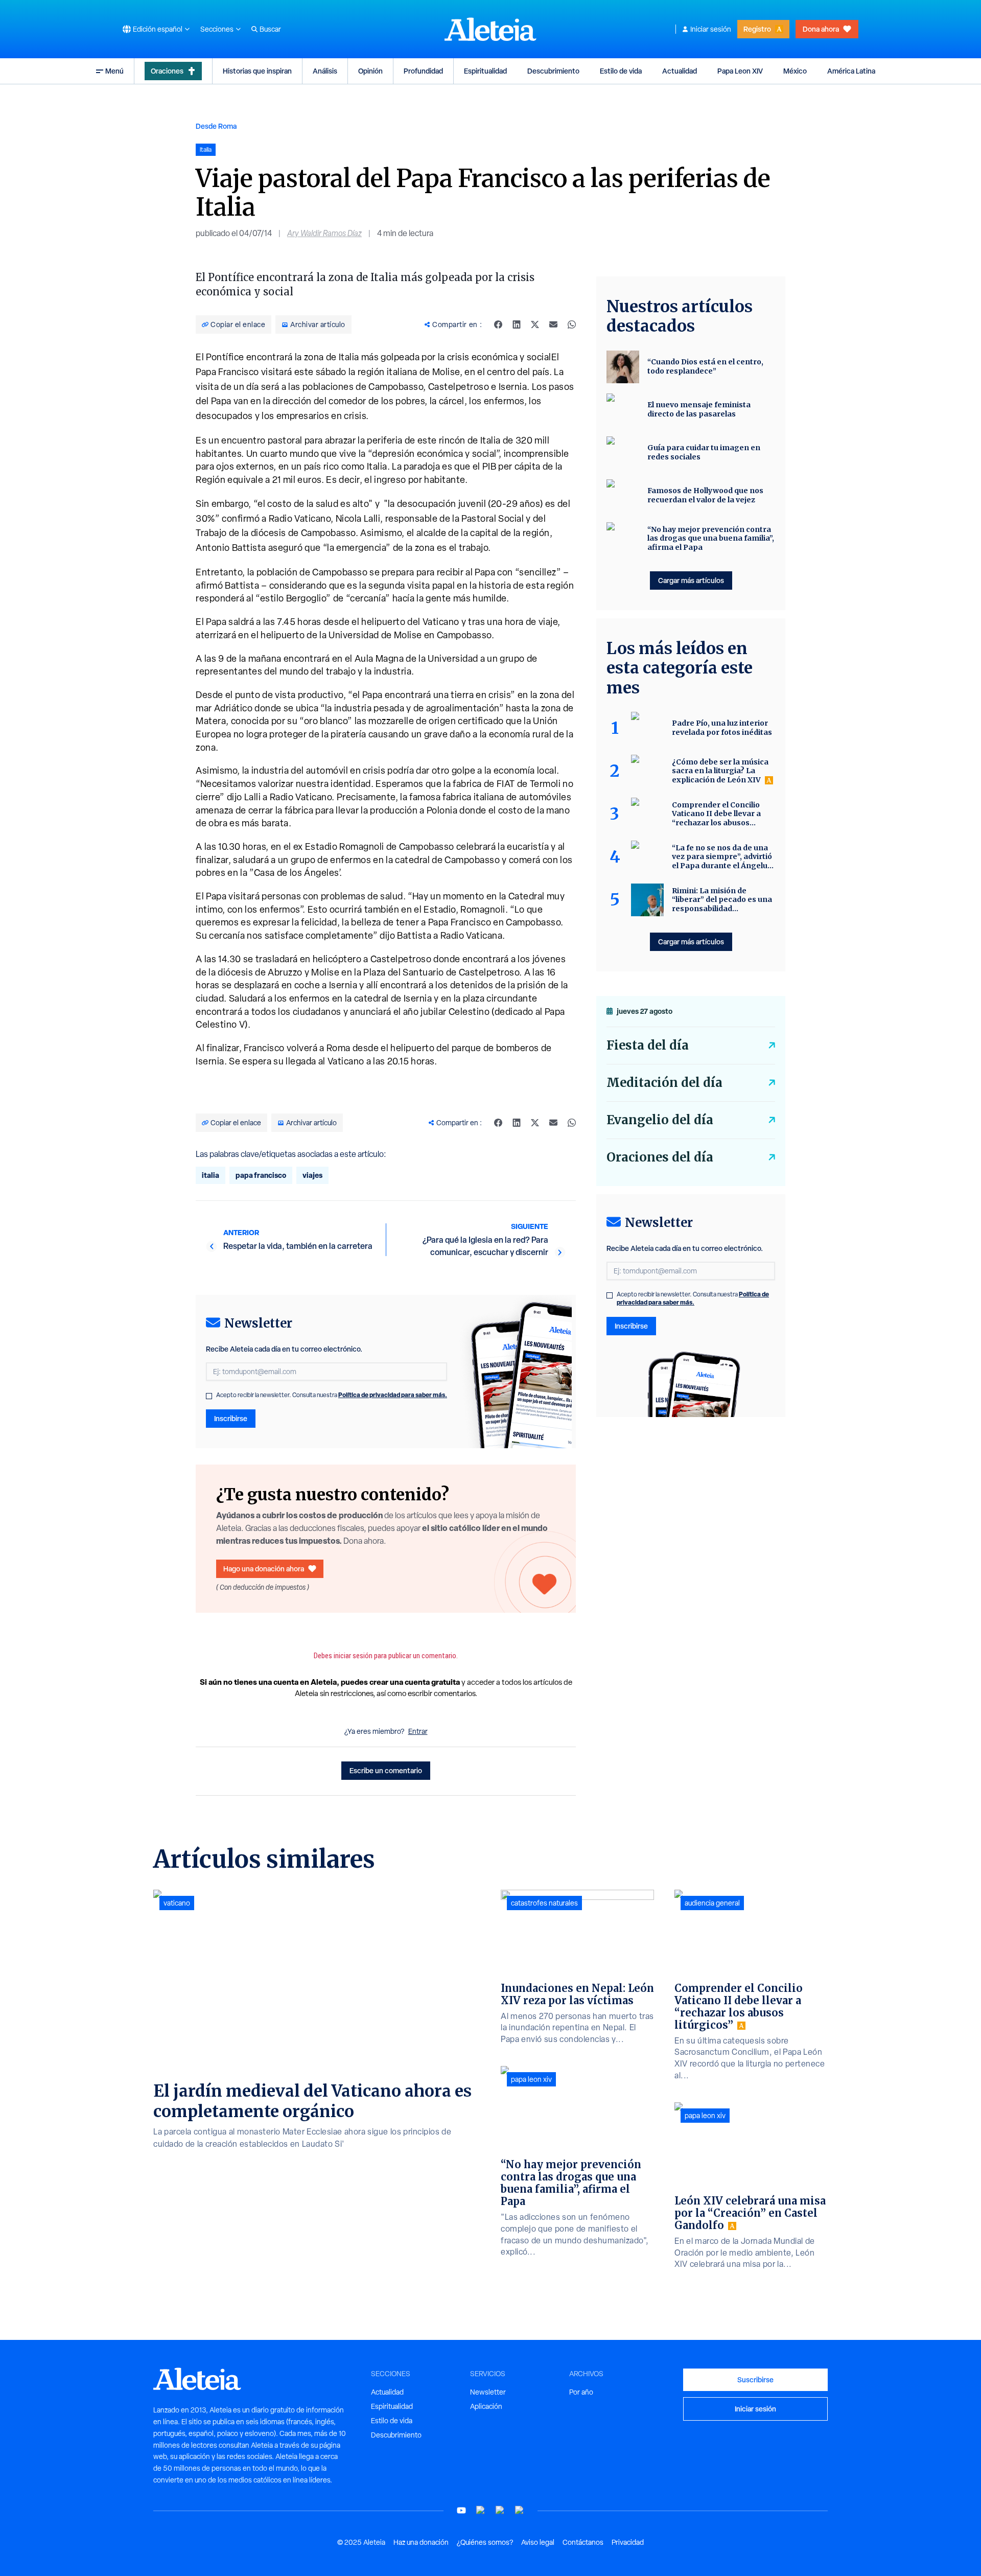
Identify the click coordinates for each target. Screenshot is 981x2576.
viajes (312, 1175)
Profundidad (423, 71)
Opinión (370, 71)
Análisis (325, 71)
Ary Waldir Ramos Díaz (324, 233)
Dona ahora (821, 29)
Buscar (270, 29)
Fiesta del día (648, 1045)
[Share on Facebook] (498, 324)
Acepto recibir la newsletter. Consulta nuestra (332, 1395)
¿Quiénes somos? (485, 2542)
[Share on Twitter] (535, 324)
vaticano (177, 1903)
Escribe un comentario (386, 1770)
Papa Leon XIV (740, 71)
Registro (757, 29)
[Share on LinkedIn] (517, 324)
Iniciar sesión (711, 29)
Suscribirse (755, 2380)
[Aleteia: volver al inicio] (491, 29)
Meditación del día (664, 1083)
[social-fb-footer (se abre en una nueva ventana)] (481, 2510)
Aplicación (486, 2406)
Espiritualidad (485, 71)
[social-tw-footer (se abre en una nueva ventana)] (500, 2510)
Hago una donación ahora (264, 1569)
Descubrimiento (553, 71)
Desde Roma (216, 126)
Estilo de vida (621, 71)
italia (211, 1175)
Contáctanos (583, 2542)
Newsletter (488, 2392)
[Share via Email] (553, 324)
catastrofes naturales (544, 1903)
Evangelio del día (660, 1120)
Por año (581, 2392)
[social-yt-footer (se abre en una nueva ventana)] (461, 2510)
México (795, 71)
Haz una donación (421, 2542)
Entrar (418, 1731)
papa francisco (261, 1175)
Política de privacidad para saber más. (393, 1395)
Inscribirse (231, 1418)
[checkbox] (209, 1396)
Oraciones (167, 71)
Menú (114, 71)
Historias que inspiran (257, 71)
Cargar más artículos (691, 580)
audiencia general (712, 1903)
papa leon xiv (531, 2079)
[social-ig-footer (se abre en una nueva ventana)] (520, 2510)
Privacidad (628, 2542)
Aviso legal (538, 2542)
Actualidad (680, 71)
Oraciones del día (660, 1157)
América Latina (851, 71)
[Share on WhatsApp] (572, 324)
